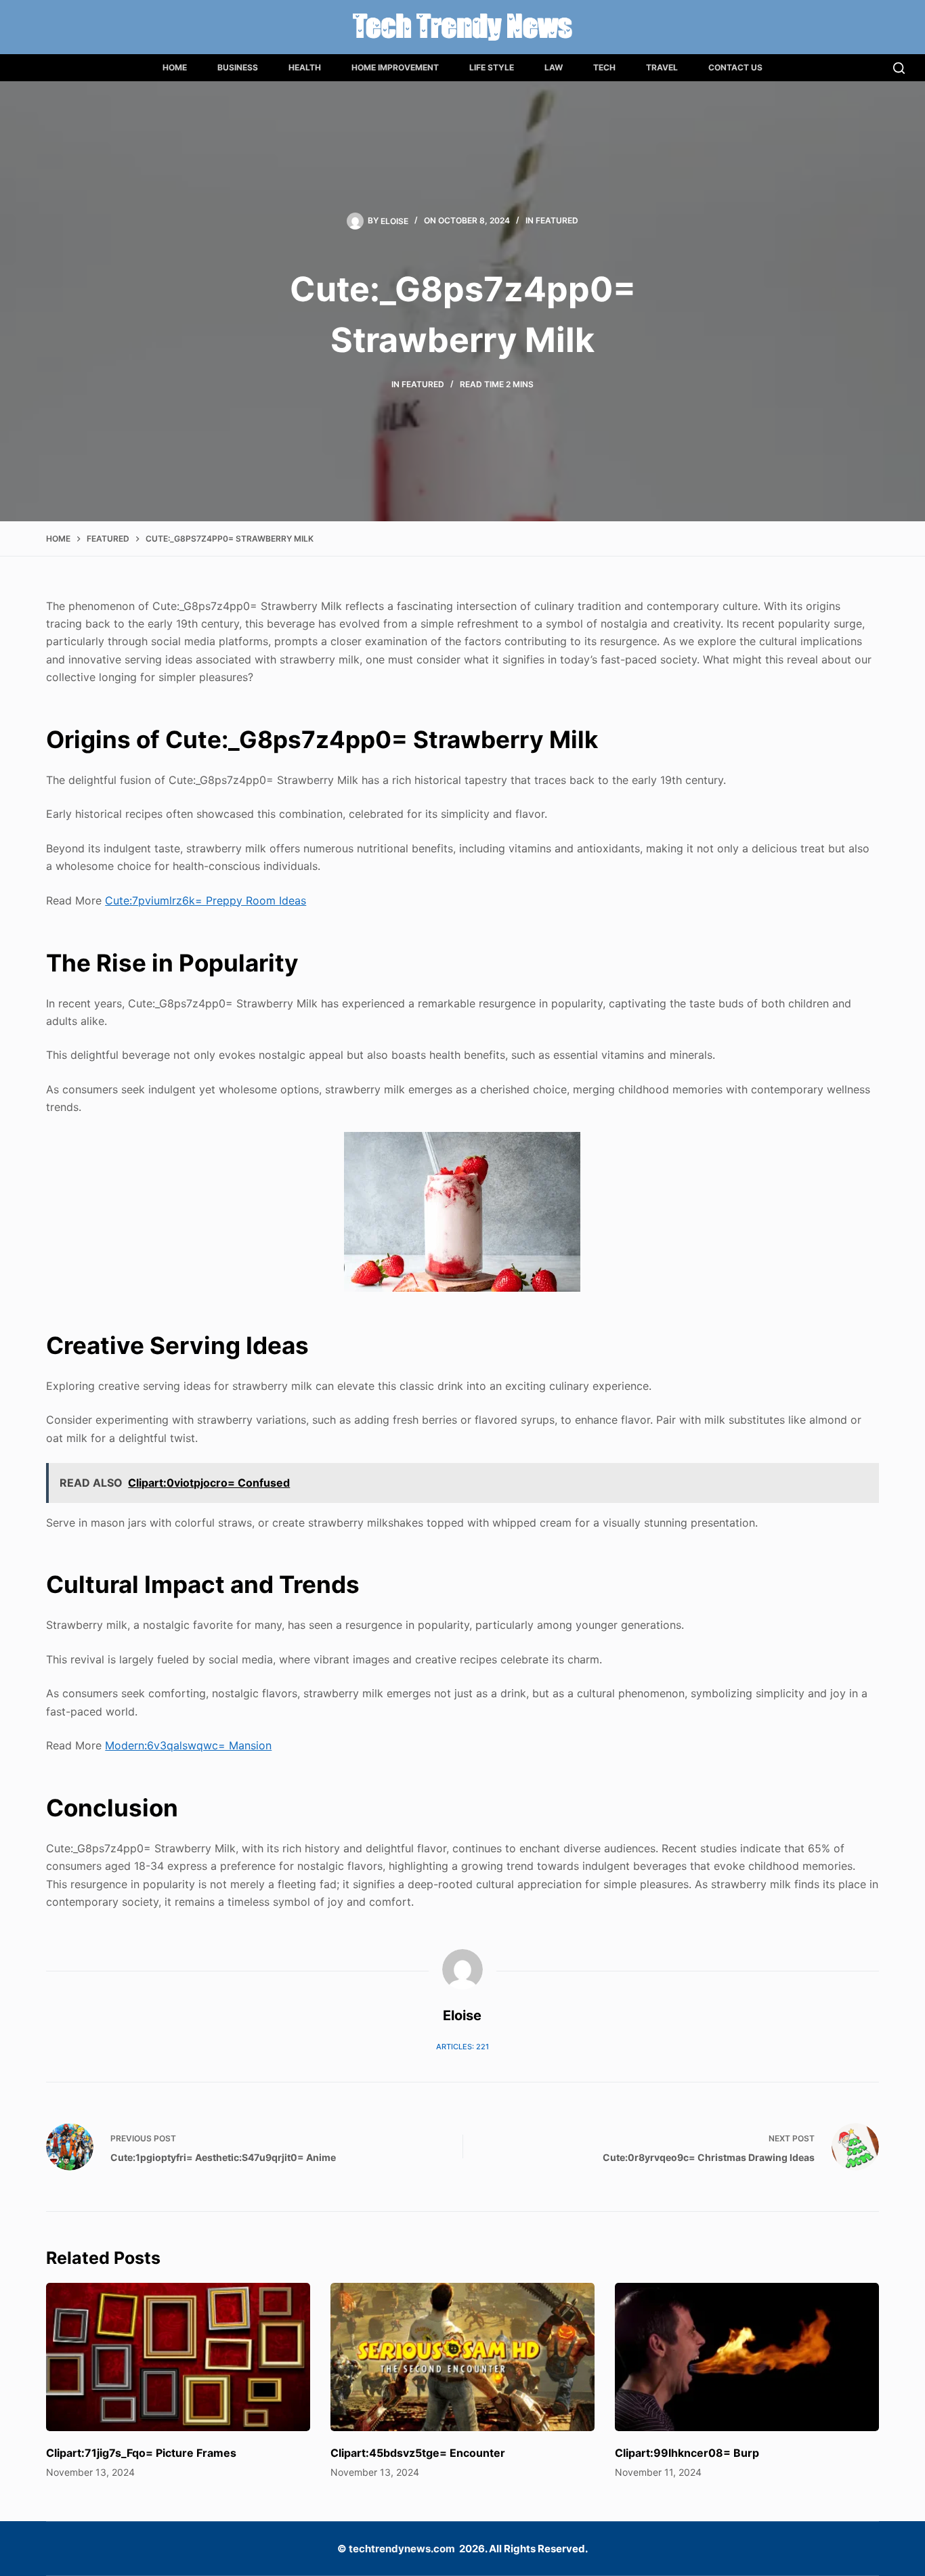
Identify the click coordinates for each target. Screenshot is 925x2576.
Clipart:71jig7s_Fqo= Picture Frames (141, 2453)
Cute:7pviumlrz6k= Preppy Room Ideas (206, 900)
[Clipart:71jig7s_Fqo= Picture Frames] (178, 2357)
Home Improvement (395, 67)
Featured (557, 220)
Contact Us (735, 67)
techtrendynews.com (402, 2549)
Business (238, 67)
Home (175, 67)
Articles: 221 (462, 2047)
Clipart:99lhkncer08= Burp (687, 2453)
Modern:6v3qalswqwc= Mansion (188, 1745)
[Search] (899, 68)
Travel (662, 67)
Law (554, 67)
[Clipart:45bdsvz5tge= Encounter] (462, 2357)
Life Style (492, 67)
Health (305, 67)
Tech (604, 67)
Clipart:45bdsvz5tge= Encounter (418, 2453)
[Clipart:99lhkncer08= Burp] (747, 2357)
